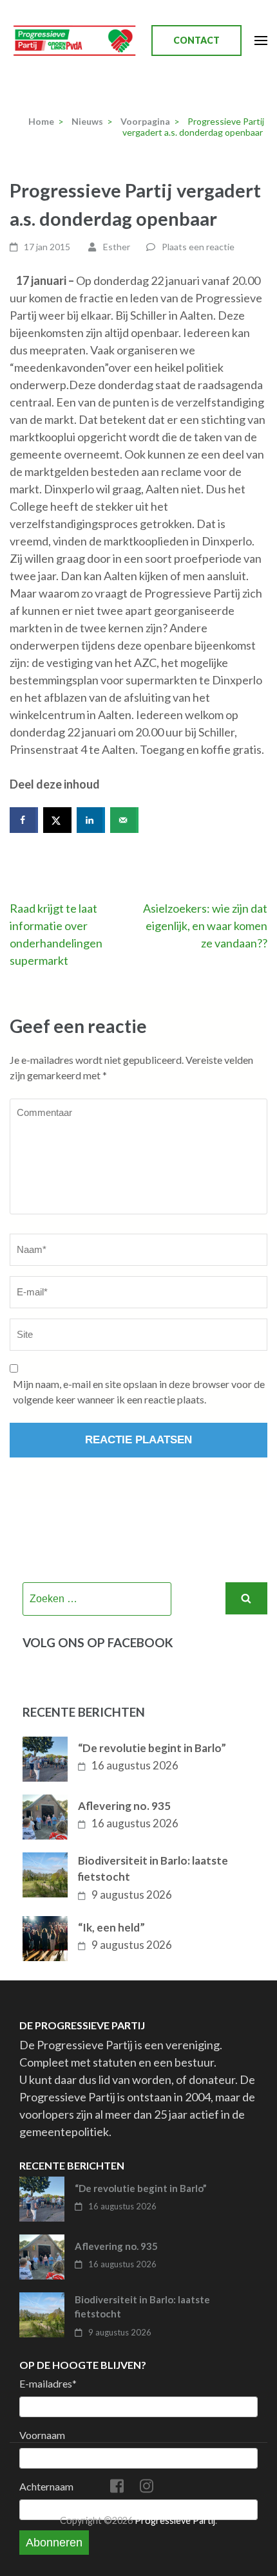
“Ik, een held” (111, 1927)
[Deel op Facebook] (24, 820)
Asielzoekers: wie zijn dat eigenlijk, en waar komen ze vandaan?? (205, 926)
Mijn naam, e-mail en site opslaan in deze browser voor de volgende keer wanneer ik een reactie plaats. (139, 1392)
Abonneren (54, 2543)
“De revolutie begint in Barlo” (152, 1748)
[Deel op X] (57, 820)
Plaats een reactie (198, 247)
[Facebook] (117, 2488)
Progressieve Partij (175, 2520)
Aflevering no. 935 (124, 1806)
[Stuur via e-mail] (124, 820)
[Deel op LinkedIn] (91, 820)
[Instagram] (147, 2488)
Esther (117, 247)
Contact (196, 40)
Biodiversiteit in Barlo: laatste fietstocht (153, 1869)
